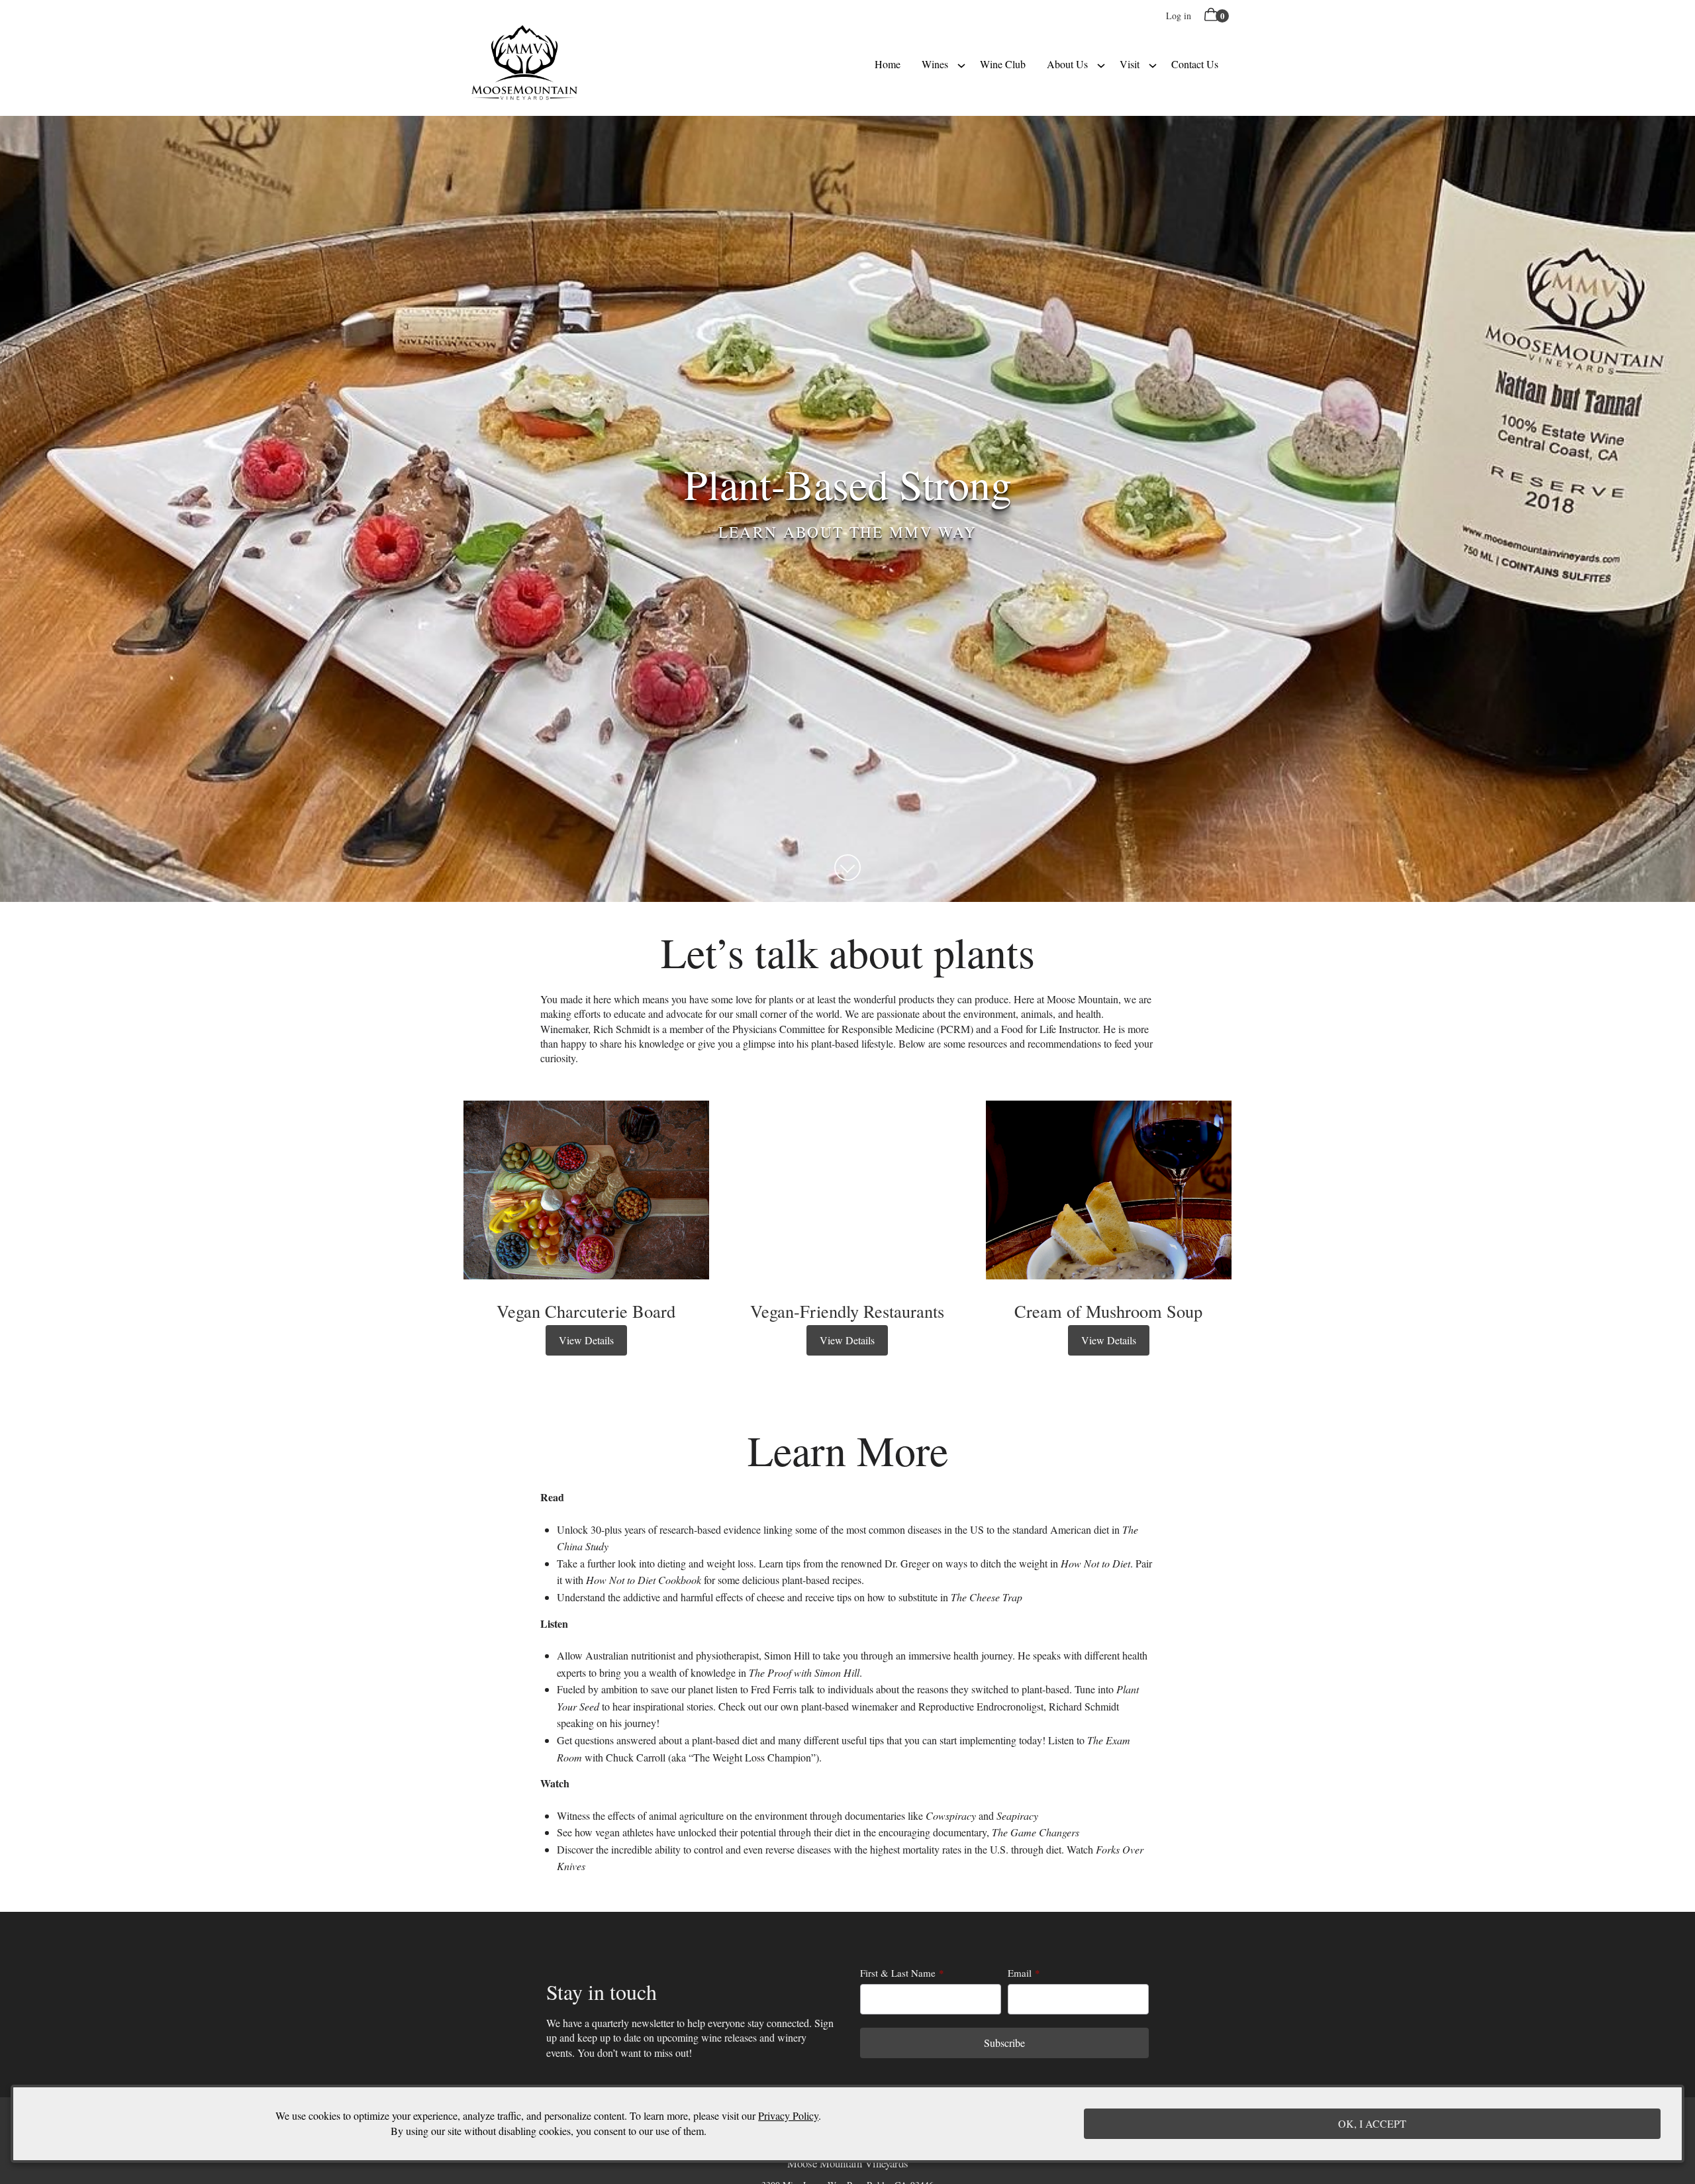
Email (1020, 1973)
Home (888, 64)
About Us (1067, 64)
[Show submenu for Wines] (961, 64)
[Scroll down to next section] (847, 868)
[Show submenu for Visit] (1153, 64)
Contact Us (1195, 64)
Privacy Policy (788, 2116)
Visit (1130, 64)
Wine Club (1003, 64)
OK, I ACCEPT (1372, 2123)
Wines (935, 64)
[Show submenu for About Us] (1101, 64)
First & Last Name (898, 1973)
